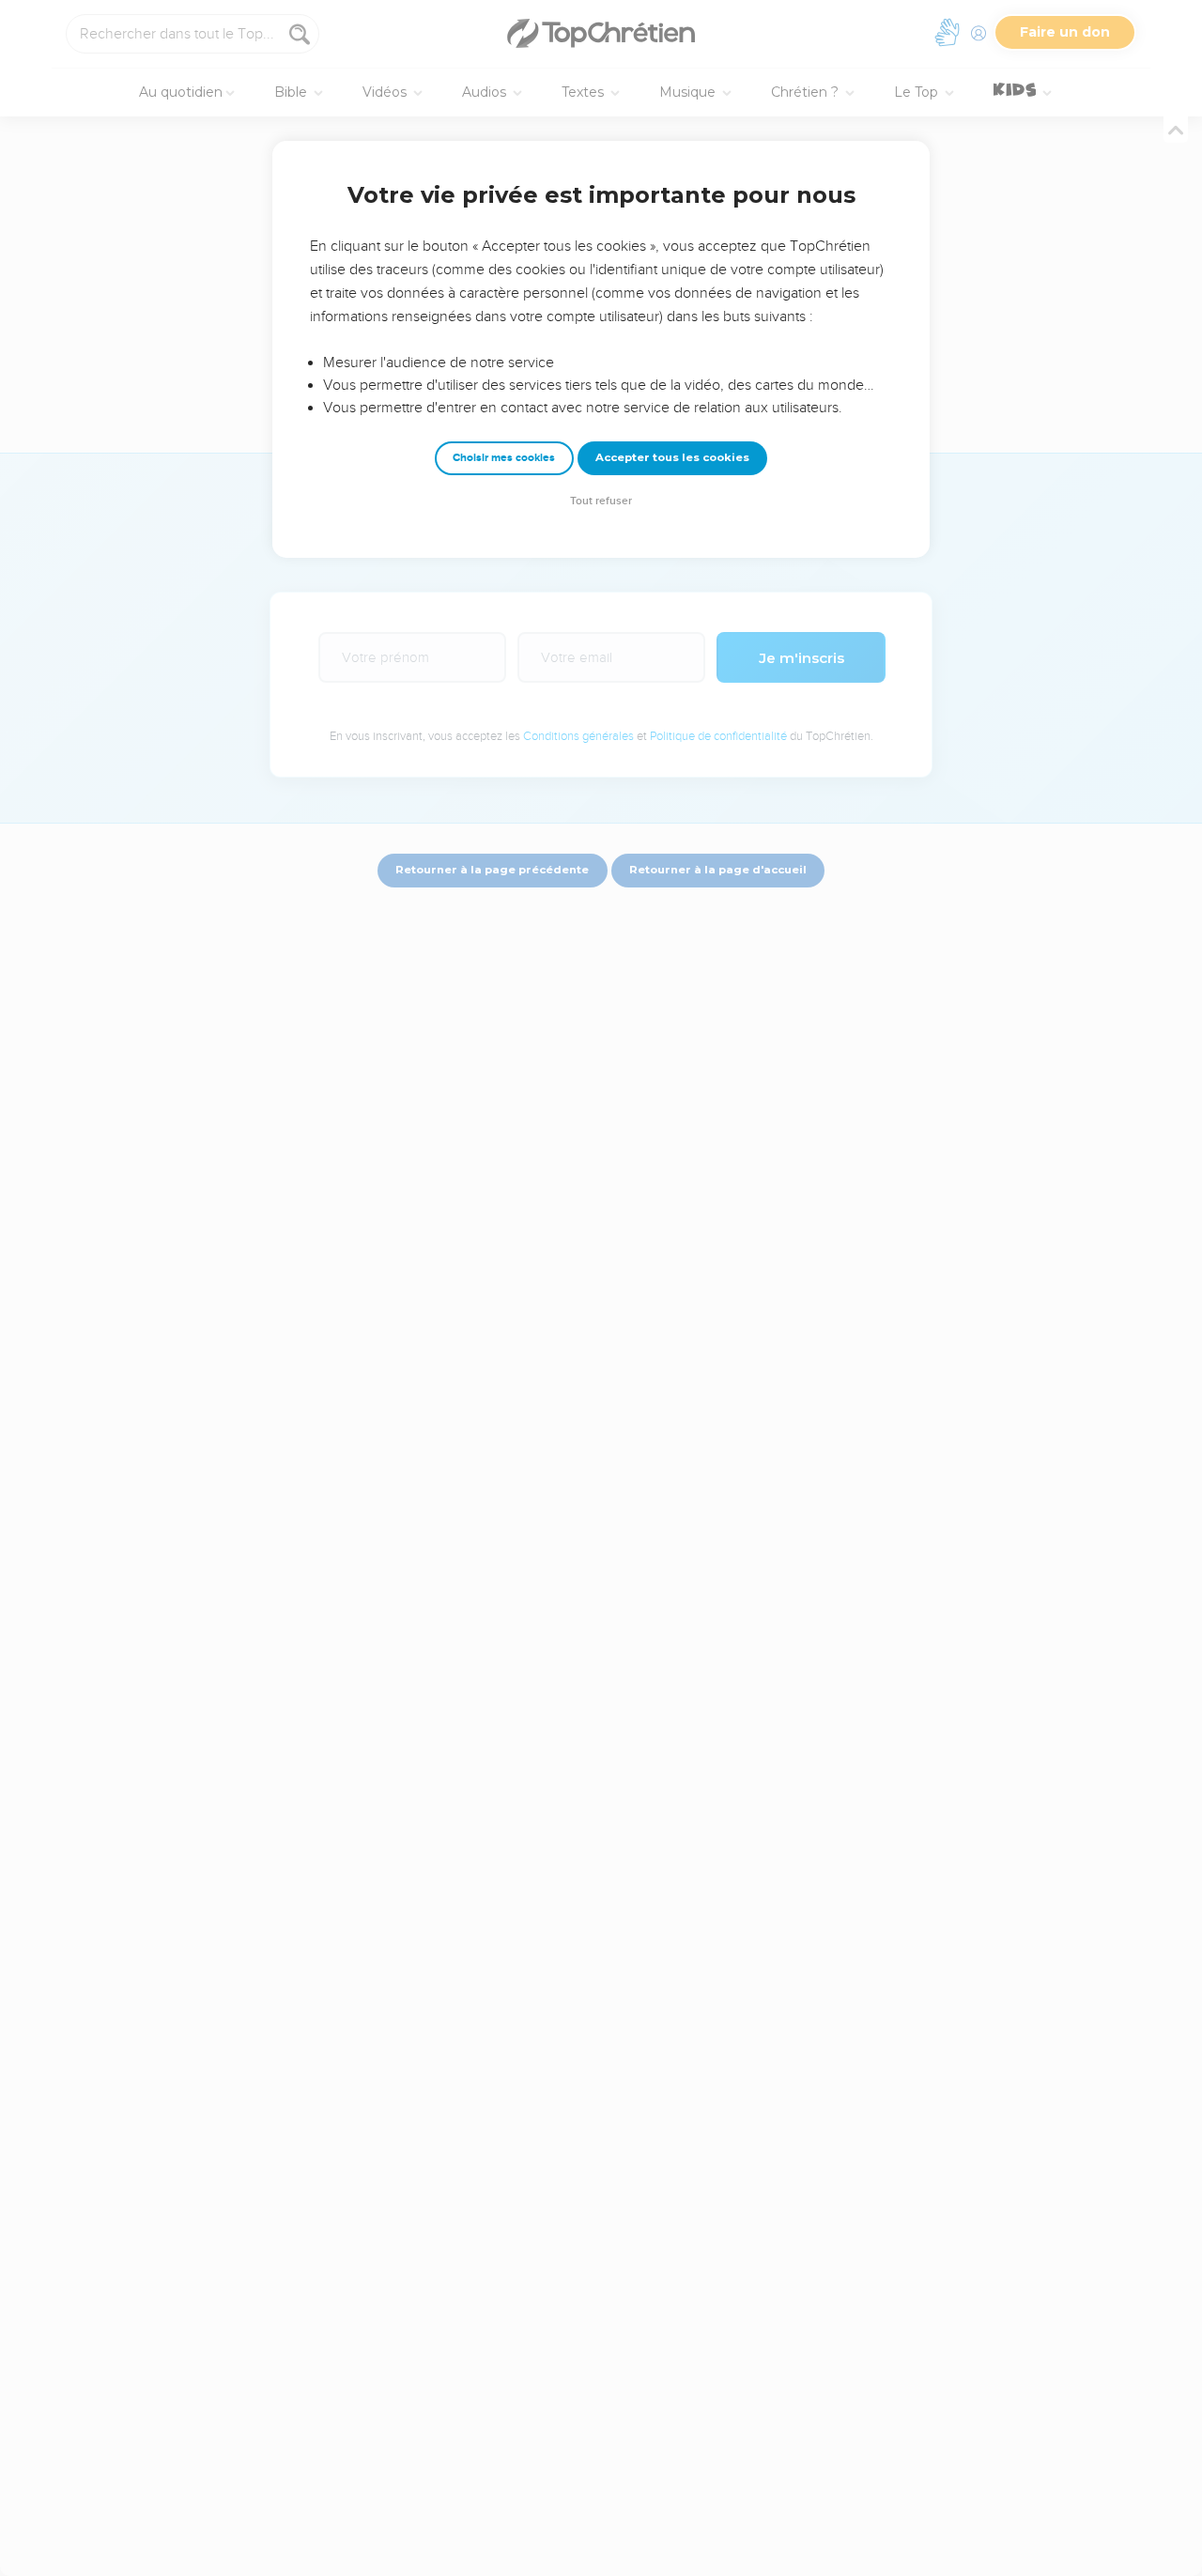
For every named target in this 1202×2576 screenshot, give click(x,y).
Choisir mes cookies (504, 458)
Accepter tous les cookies (672, 457)
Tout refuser (601, 501)
